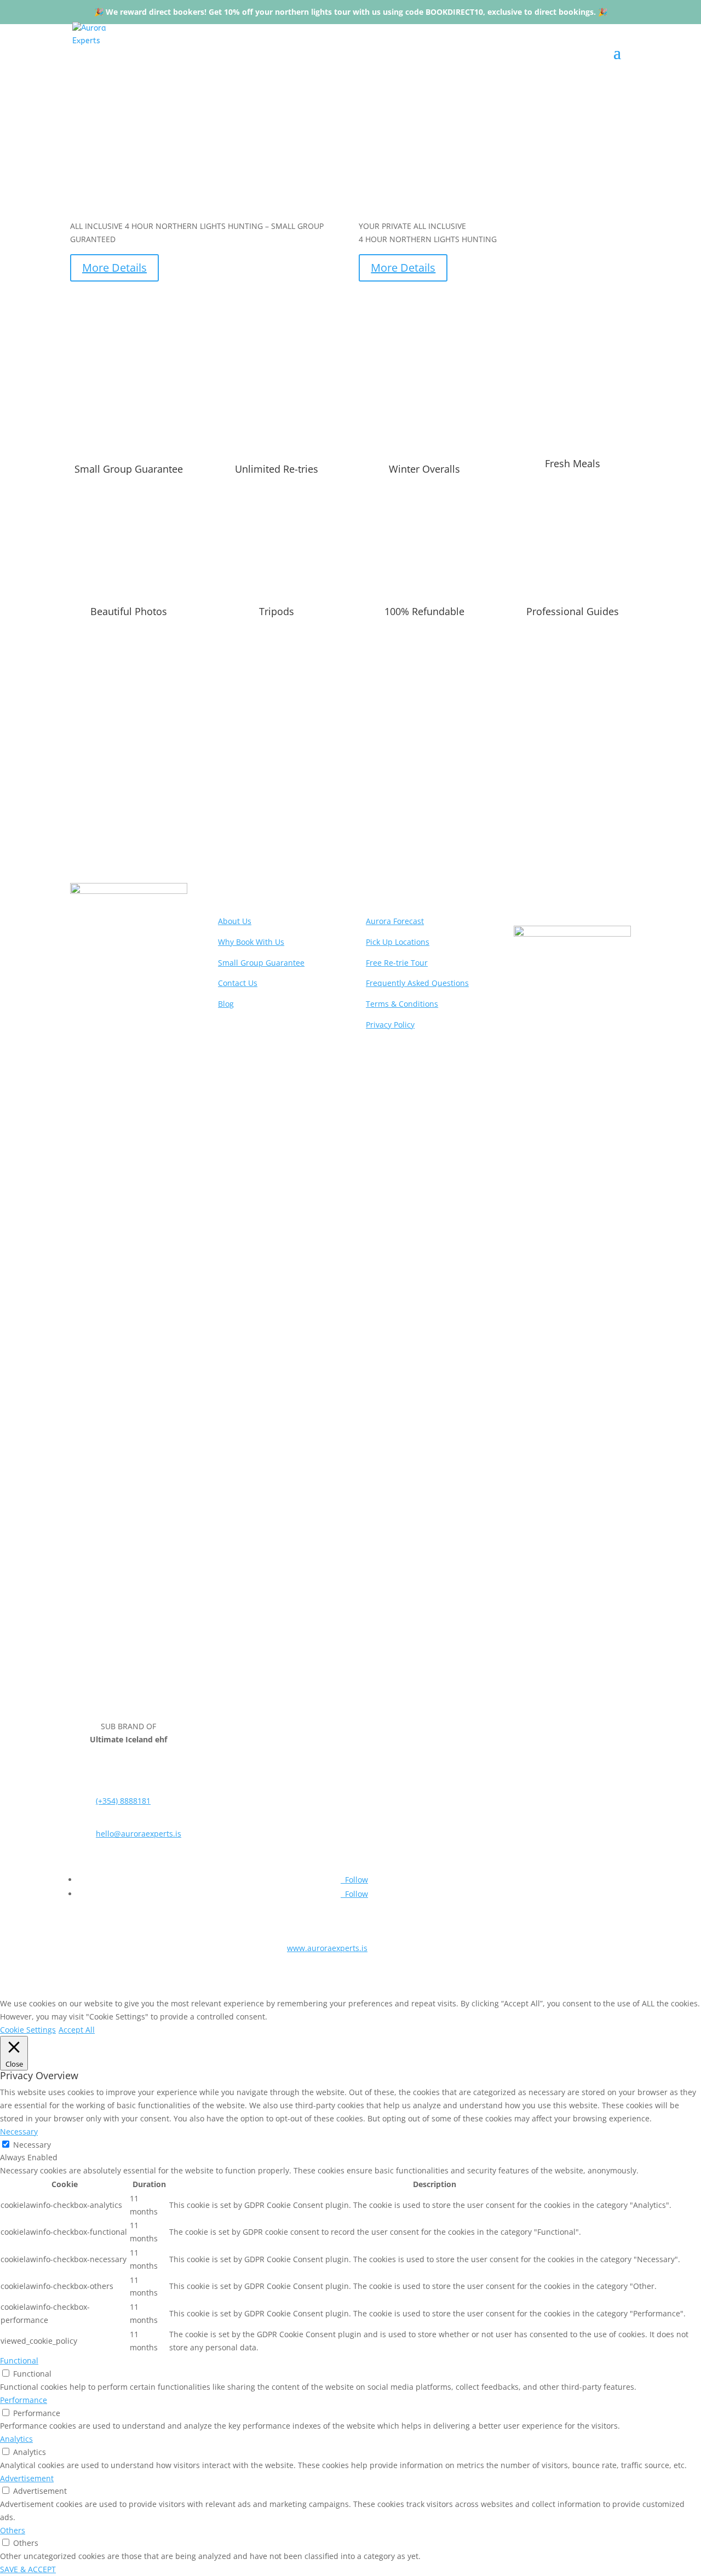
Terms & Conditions (402, 1004)
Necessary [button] (19, 2132)
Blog (226, 1004)
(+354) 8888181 (123, 1801)
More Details (114, 268)
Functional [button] (19, 2360)
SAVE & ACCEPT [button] (28, 2569)
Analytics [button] (16, 2439)
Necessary (32, 2145)
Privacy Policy (390, 1025)
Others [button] (13, 2530)
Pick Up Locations (398, 942)
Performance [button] (24, 2400)
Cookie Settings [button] (28, 2030)
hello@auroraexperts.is (139, 1834)
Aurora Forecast (395, 921)
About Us (235, 921)
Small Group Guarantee (261, 963)
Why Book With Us (251, 942)
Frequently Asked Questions (350, 785)
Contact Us (238, 983)
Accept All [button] (77, 2030)
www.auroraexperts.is (327, 1948)
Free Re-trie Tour (397, 963)
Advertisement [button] (27, 2478)
